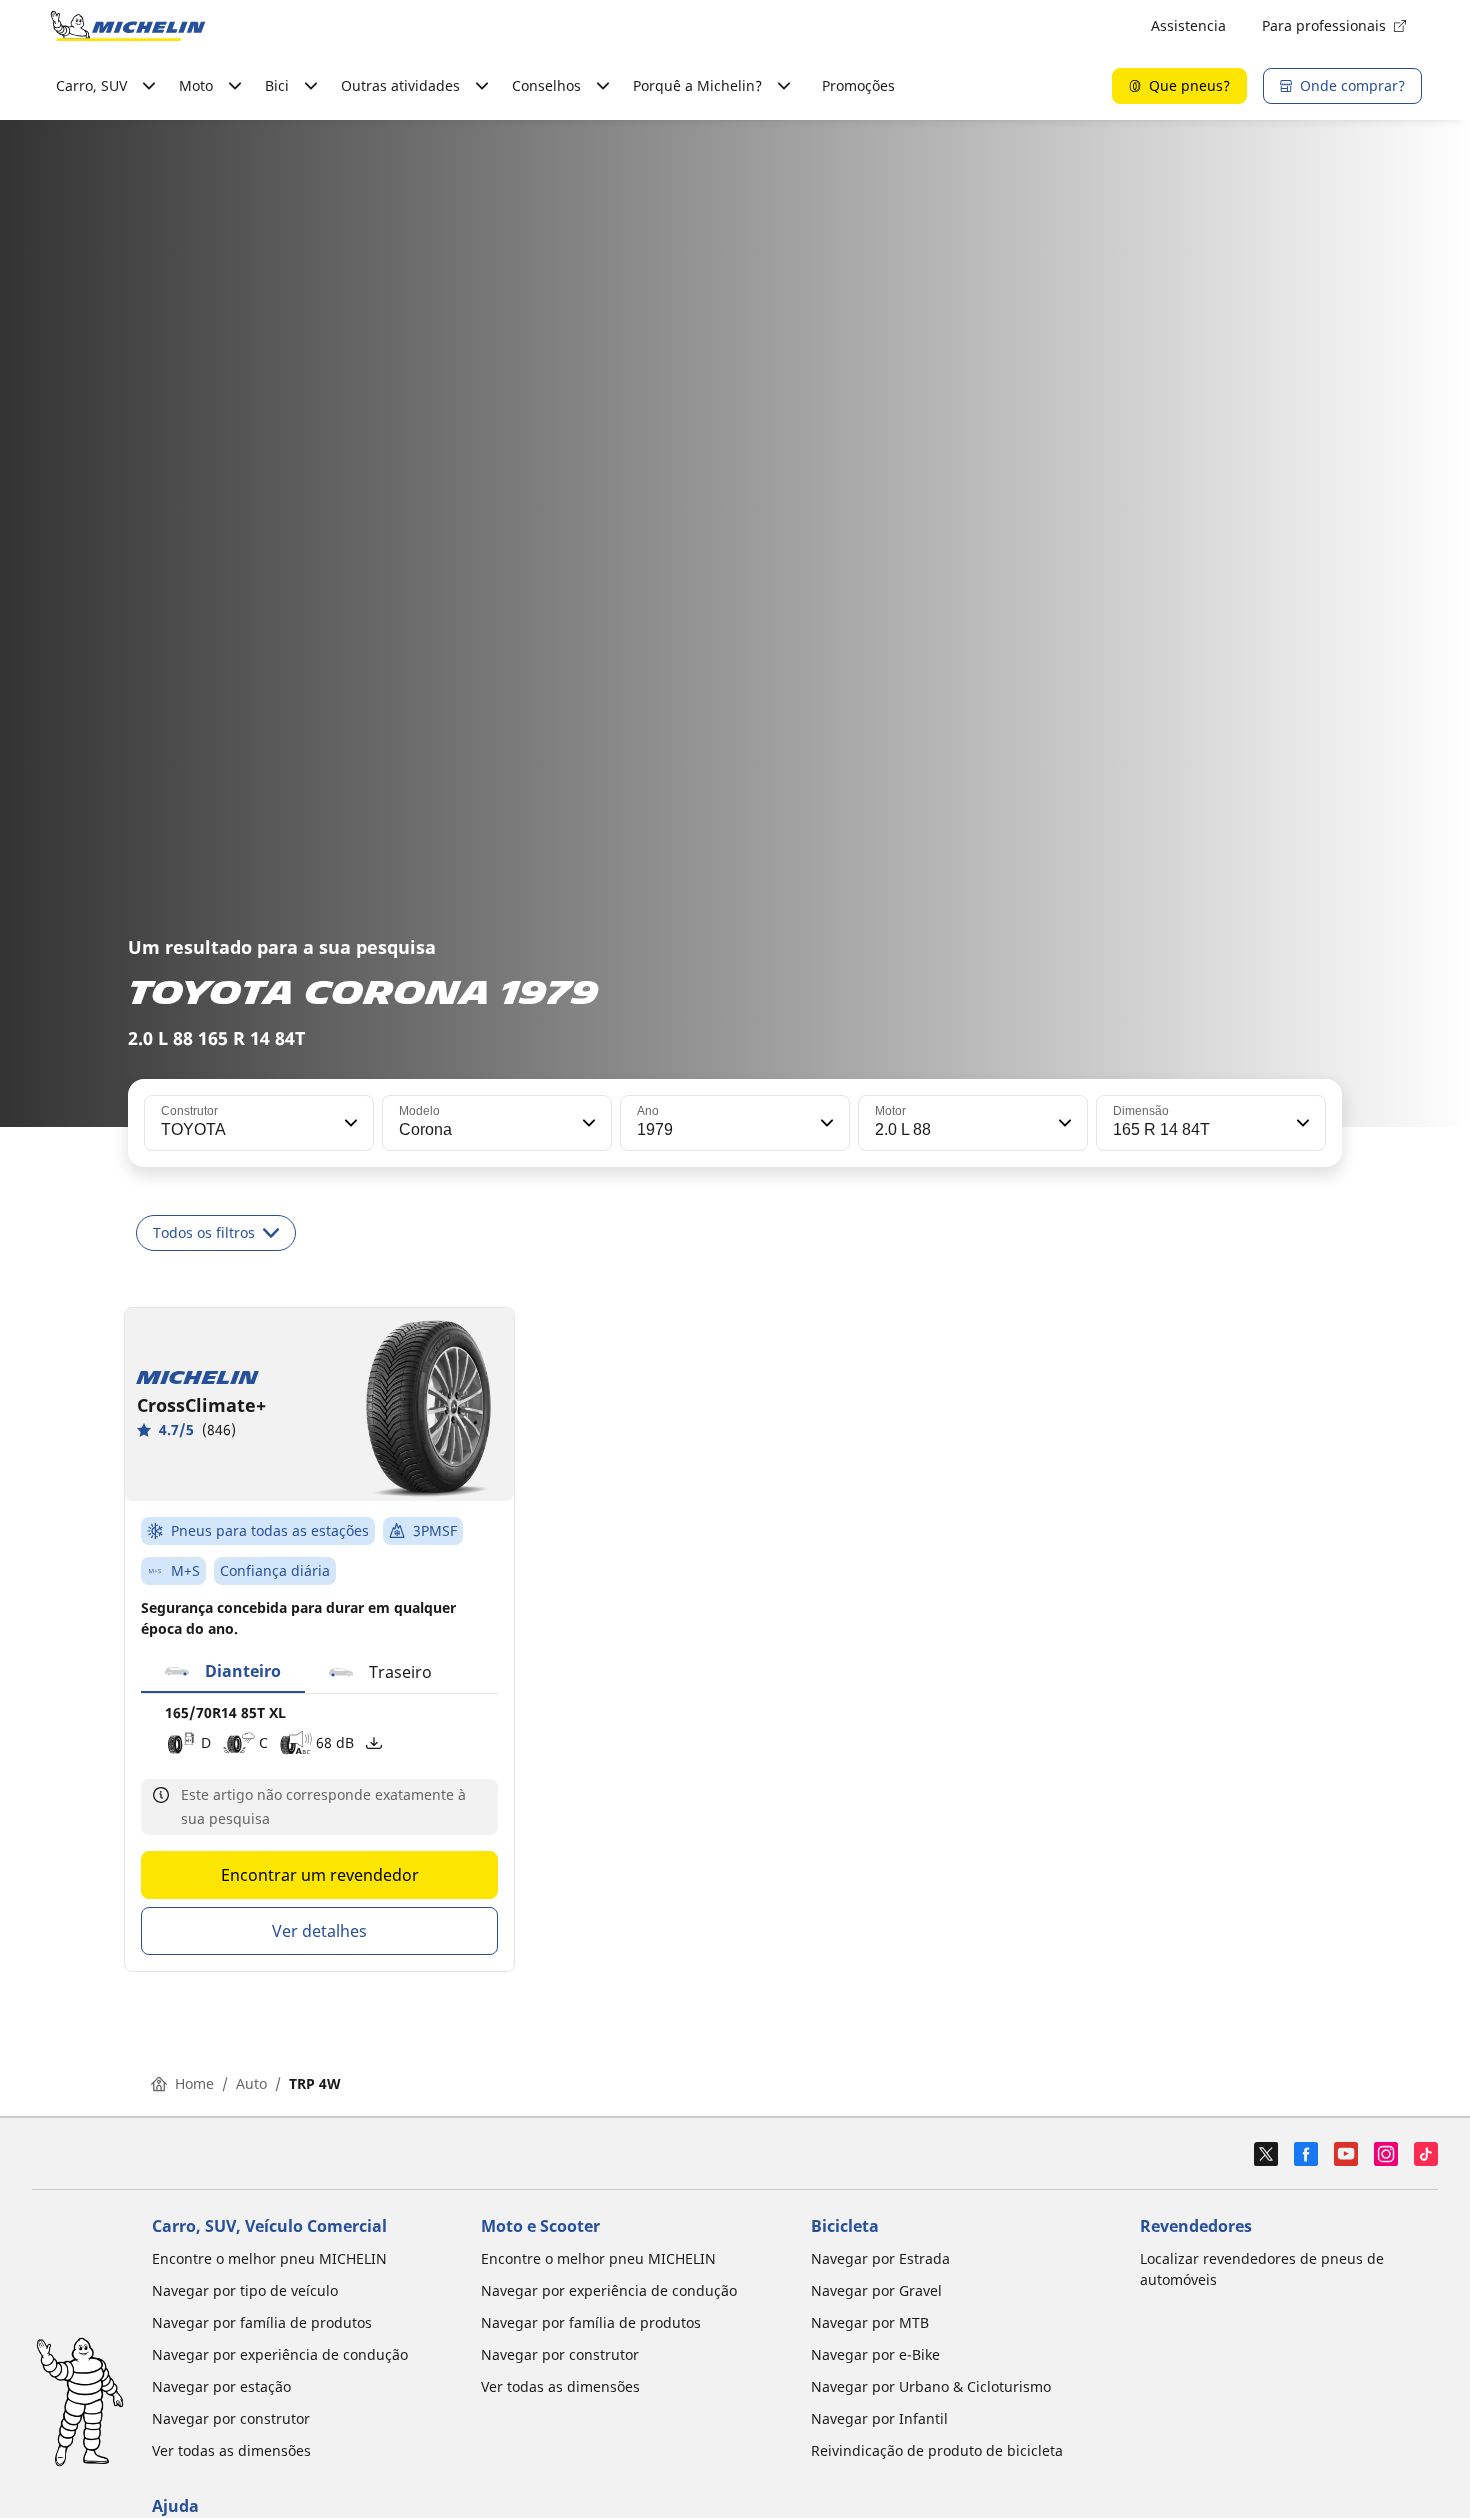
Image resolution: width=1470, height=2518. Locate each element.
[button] (349, 1123)
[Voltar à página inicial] (128, 26)
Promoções (858, 85)
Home (194, 2083)
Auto (251, 2083)
